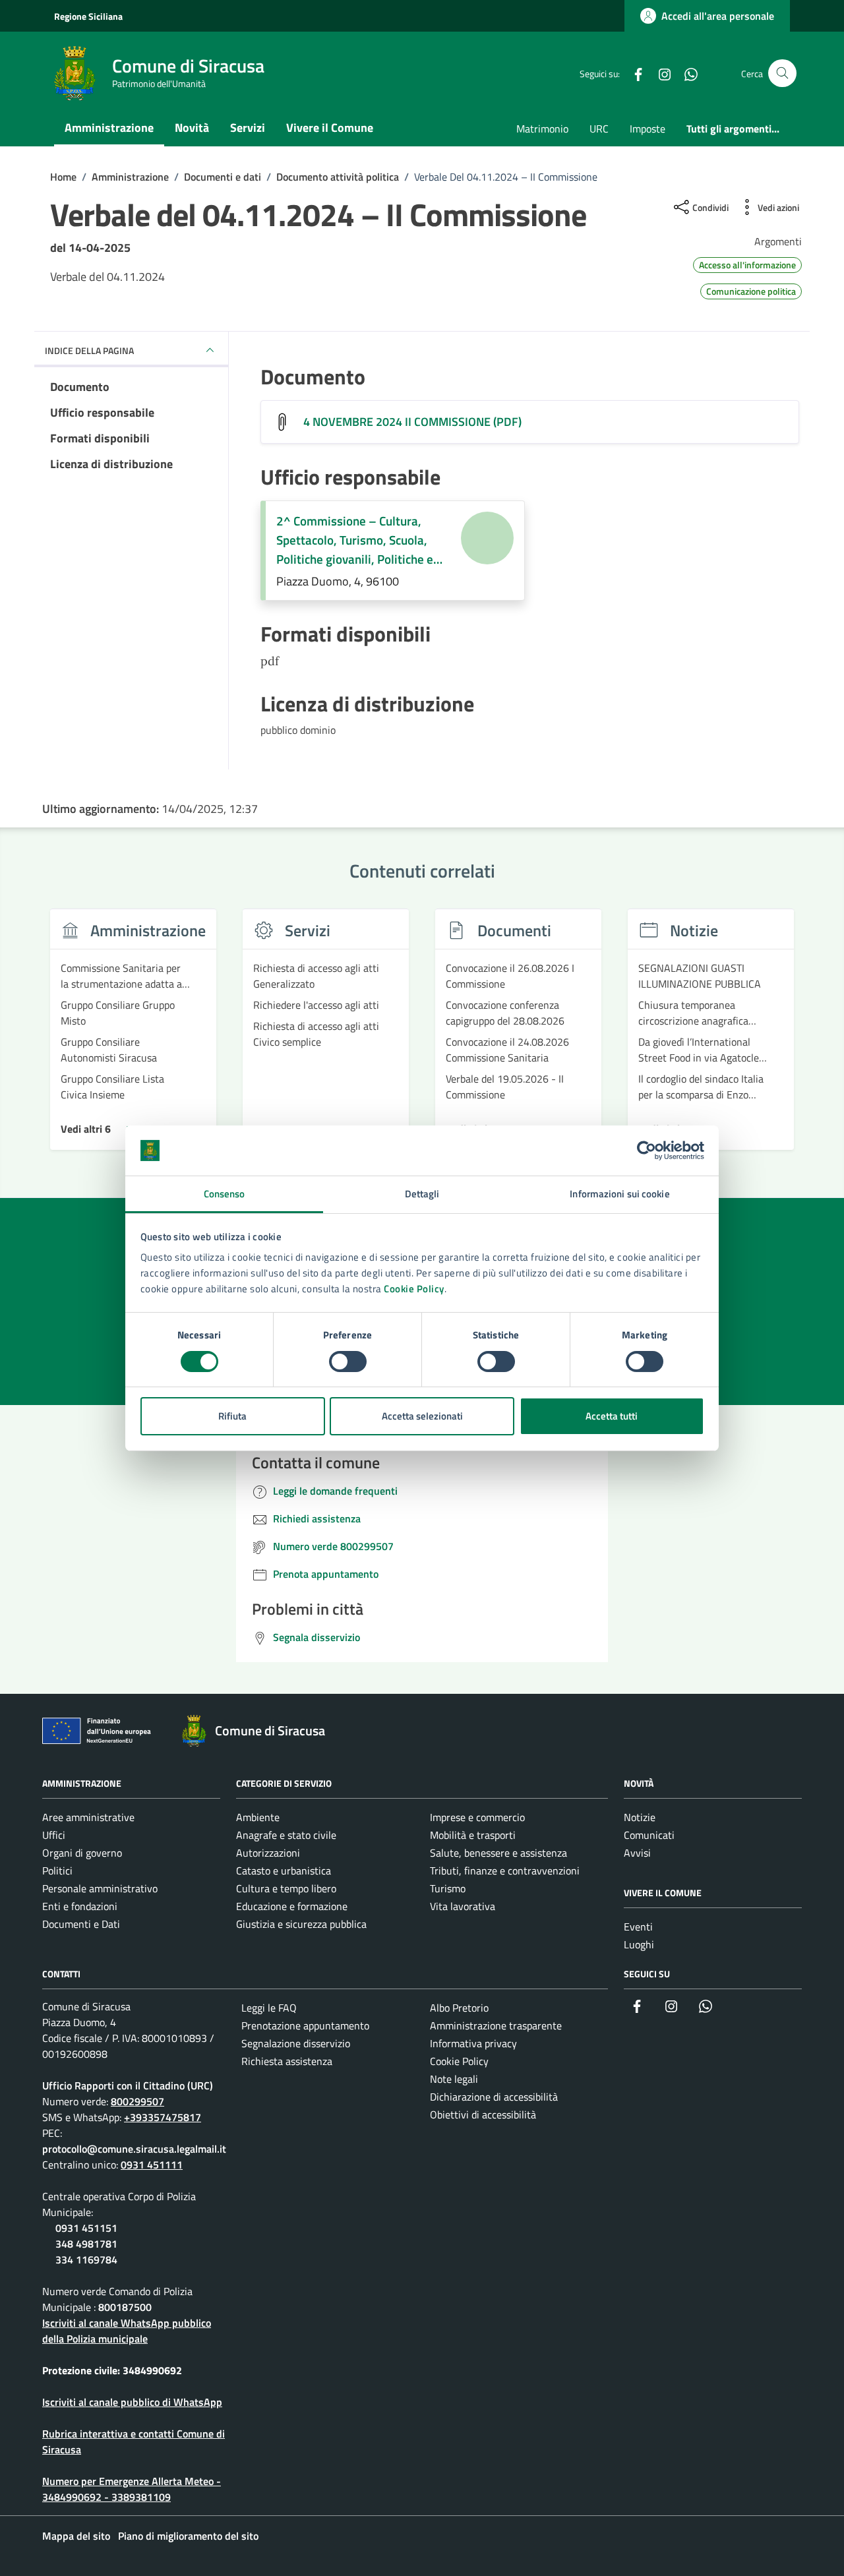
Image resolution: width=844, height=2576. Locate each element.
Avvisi (637, 1853)
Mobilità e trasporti (473, 1835)
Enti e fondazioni (80, 1906)
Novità (192, 128)
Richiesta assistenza (287, 2061)
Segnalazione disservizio (296, 2043)
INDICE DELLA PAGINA (89, 350)
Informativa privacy (473, 2043)
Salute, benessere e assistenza (498, 1853)
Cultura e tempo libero (286, 1888)
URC (599, 129)
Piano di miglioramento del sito (188, 2536)
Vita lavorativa (463, 1906)
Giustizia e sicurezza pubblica (301, 1924)
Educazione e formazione (292, 1906)
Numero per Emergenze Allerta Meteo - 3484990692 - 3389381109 (132, 2489)
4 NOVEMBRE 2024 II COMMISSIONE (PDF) (412, 422)
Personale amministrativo (100, 1888)
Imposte (648, 129)
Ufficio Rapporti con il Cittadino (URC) (128, 2085)
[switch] (348, 1362)
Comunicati (649, 1835)
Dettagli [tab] (422, 1194)
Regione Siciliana (88, 16)
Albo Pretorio (459, 2008)
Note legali (454, 2079)
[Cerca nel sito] (782, 74)
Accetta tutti (612, 1416)
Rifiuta (232, 1416)
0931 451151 (86, 2228)
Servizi (248, 128)
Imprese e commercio (477, 1817)
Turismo (448, 1888)
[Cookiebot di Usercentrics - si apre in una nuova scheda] (647, 1151)
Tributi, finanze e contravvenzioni (505, 1871)
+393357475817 (163, 2117)
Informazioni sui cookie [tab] (619, 1194)
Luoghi (639, 1944)
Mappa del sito (76, 2536)
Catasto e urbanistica (284, 1871)
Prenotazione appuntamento (305, 2025)
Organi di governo (82, 1853)
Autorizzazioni (268, 1853)
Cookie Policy (414, 1289)
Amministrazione (109, 128)
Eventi (638, 1927)
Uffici (54, 1835)
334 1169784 (86, 2260)
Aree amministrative (88, 1817)
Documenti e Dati (81, 1924)
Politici (57, 1871)
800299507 (137, 2101)
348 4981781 (86, 2244)
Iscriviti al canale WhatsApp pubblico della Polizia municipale (127, 2331)
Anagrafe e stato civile (286, 1835)
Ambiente (258, 1817)
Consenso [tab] (225, 1194)
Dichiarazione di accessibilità (494, 2097)
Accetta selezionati (422, 1416)
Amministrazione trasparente (496, 2025)
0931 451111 (152, 2165)
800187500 (125, 2307)
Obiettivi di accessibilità (483, 2114)
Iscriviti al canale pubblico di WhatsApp (132, 2402)
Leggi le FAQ (269, 2008)
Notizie (640, 1817)
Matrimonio (542, 129)
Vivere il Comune (330, 128)
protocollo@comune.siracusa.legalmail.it (134, 2149)
